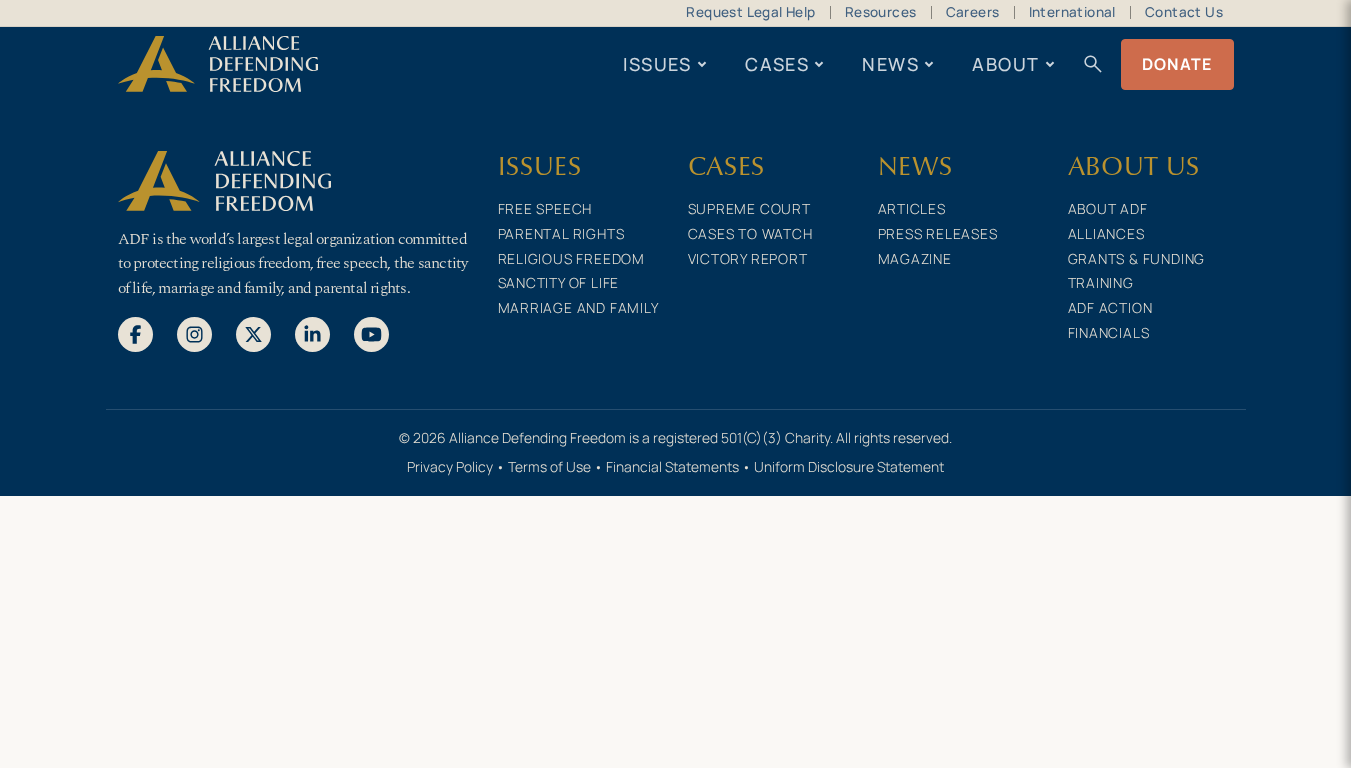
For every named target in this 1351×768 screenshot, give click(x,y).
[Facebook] (135, 333)
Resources (881, 12)
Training (1101, 282)
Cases (777, 64)
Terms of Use (549, 466)
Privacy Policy (450, 466)
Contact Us (1184, 12)
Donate (1177, 64)
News (890, 64)
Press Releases (938, 233)
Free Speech (545, 208)
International (1072, 12)
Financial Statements (672, 466)
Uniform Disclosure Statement (849, 466)
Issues (657, 64)
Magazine (915, 258)
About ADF (1108, 208)
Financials (1109, 332)
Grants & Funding (1137, 258)
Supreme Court (749, 208)
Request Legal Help (750, 12)
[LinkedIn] (312, 333)
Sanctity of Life (559, 282)
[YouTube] (371, 333)
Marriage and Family (578, 307)
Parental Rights (561, 233)
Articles (912, 208)
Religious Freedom (572, 258)
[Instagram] (194, 333)
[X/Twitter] (253, 333)
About (1005, 64)
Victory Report (748, 258)
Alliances (1106, 233)
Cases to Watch (750, 233)
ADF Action (1110, 307)
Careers (973, 12)
